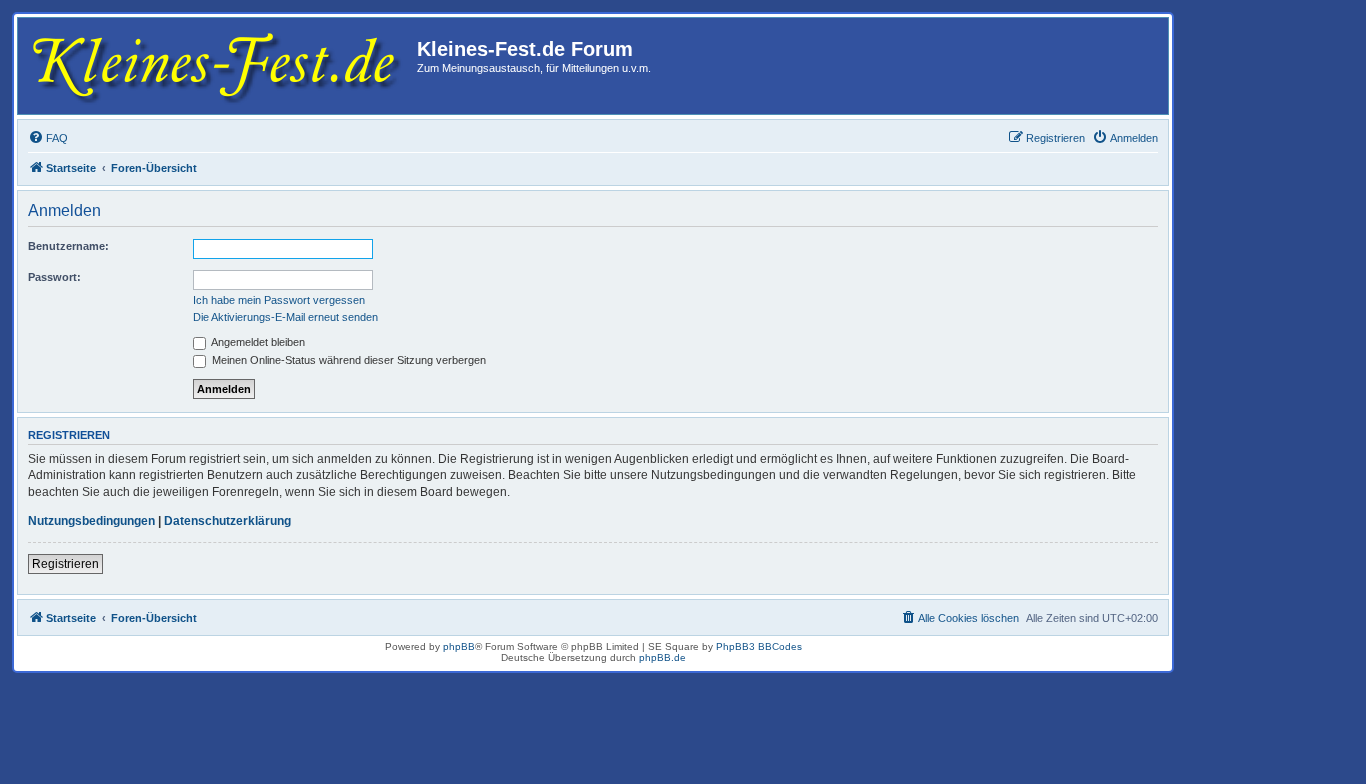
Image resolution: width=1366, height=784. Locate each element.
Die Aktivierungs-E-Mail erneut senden (285, 317)
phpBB (459, 646)
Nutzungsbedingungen (91, 521)
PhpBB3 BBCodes (759, 646)
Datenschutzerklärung (227, 521)
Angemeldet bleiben (257, 342)
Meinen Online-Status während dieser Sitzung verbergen (347, 360)
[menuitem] (48, 138)
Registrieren (65, 564)
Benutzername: (68, 246)
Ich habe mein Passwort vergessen (279, 300)
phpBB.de (662, 657)
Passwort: (54, 277)
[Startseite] (220, 66)
